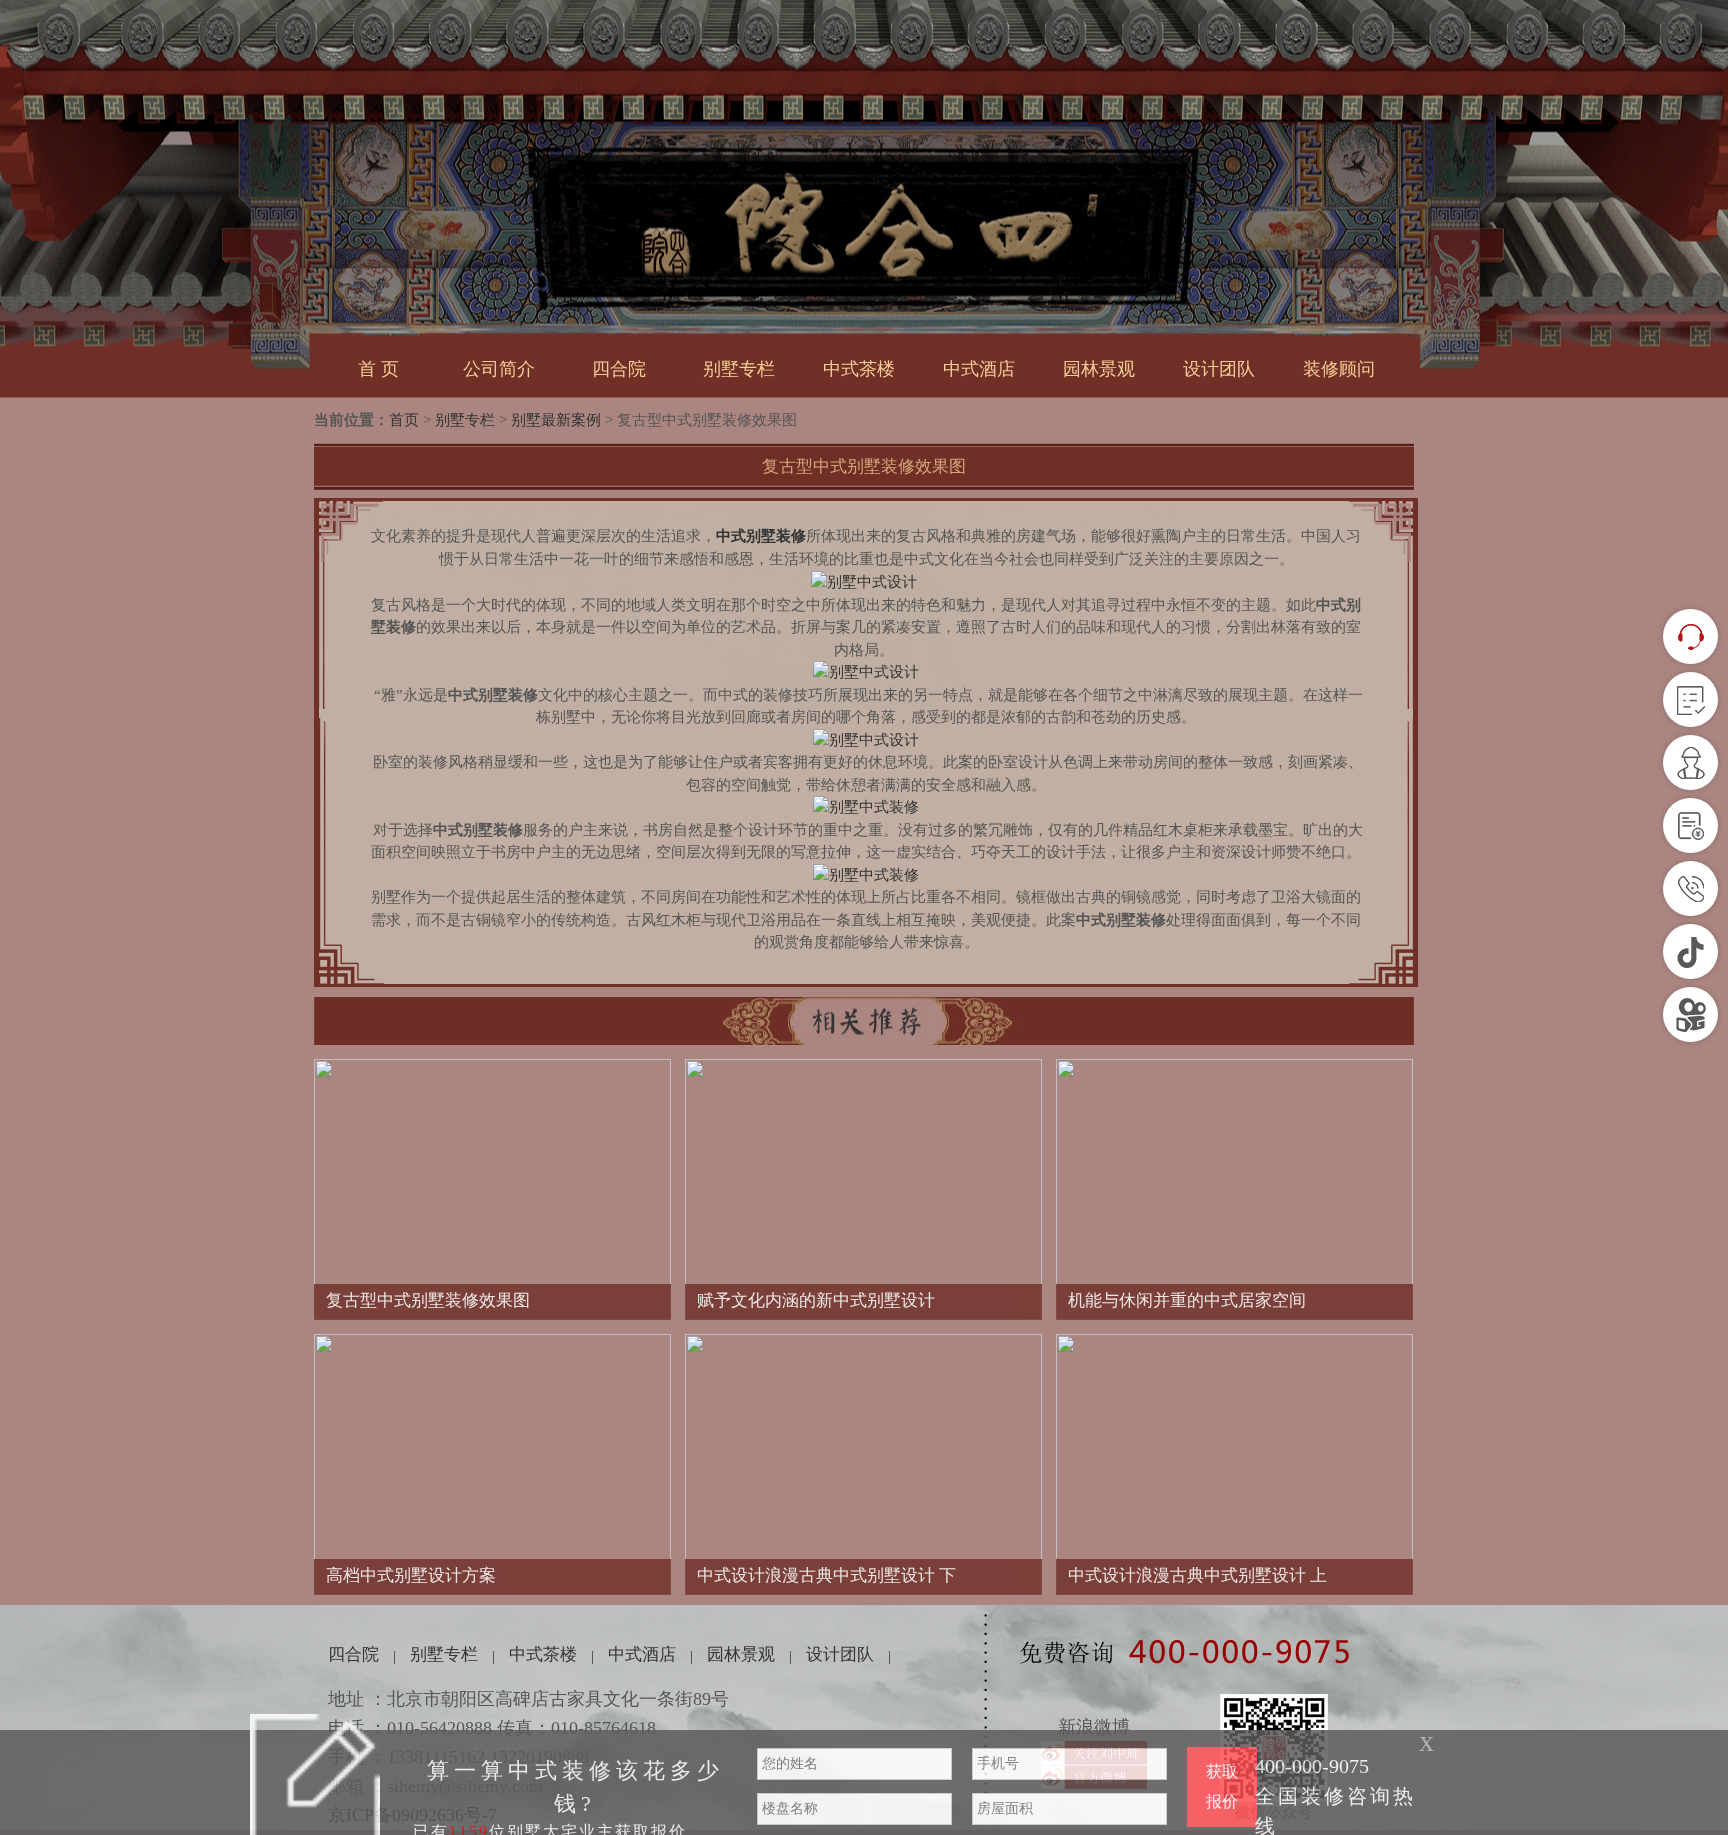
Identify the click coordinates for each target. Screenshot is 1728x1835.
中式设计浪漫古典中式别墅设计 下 (826, 1575)
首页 (404, 420)
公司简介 (499, 369)
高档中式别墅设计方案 (411, 1575)
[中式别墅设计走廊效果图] (866, 671)
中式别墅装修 (761, 536)
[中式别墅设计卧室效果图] (866, 739)
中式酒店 (979, 369)
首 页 (378, 369)
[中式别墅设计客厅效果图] (864, 581)
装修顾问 (1339, 369)
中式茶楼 (859, 369)
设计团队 (1219, 369)
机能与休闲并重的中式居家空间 (1187, 1300)
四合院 (619, 369)
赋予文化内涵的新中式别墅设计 (816, 1300)
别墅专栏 (739, 369)
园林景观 (1099, 369)
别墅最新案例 (556, 420)
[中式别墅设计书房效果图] (866, 806)
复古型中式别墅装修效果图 (428, 1300)
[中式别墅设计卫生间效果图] (866, 874)
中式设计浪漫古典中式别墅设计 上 (1197, 1575)
